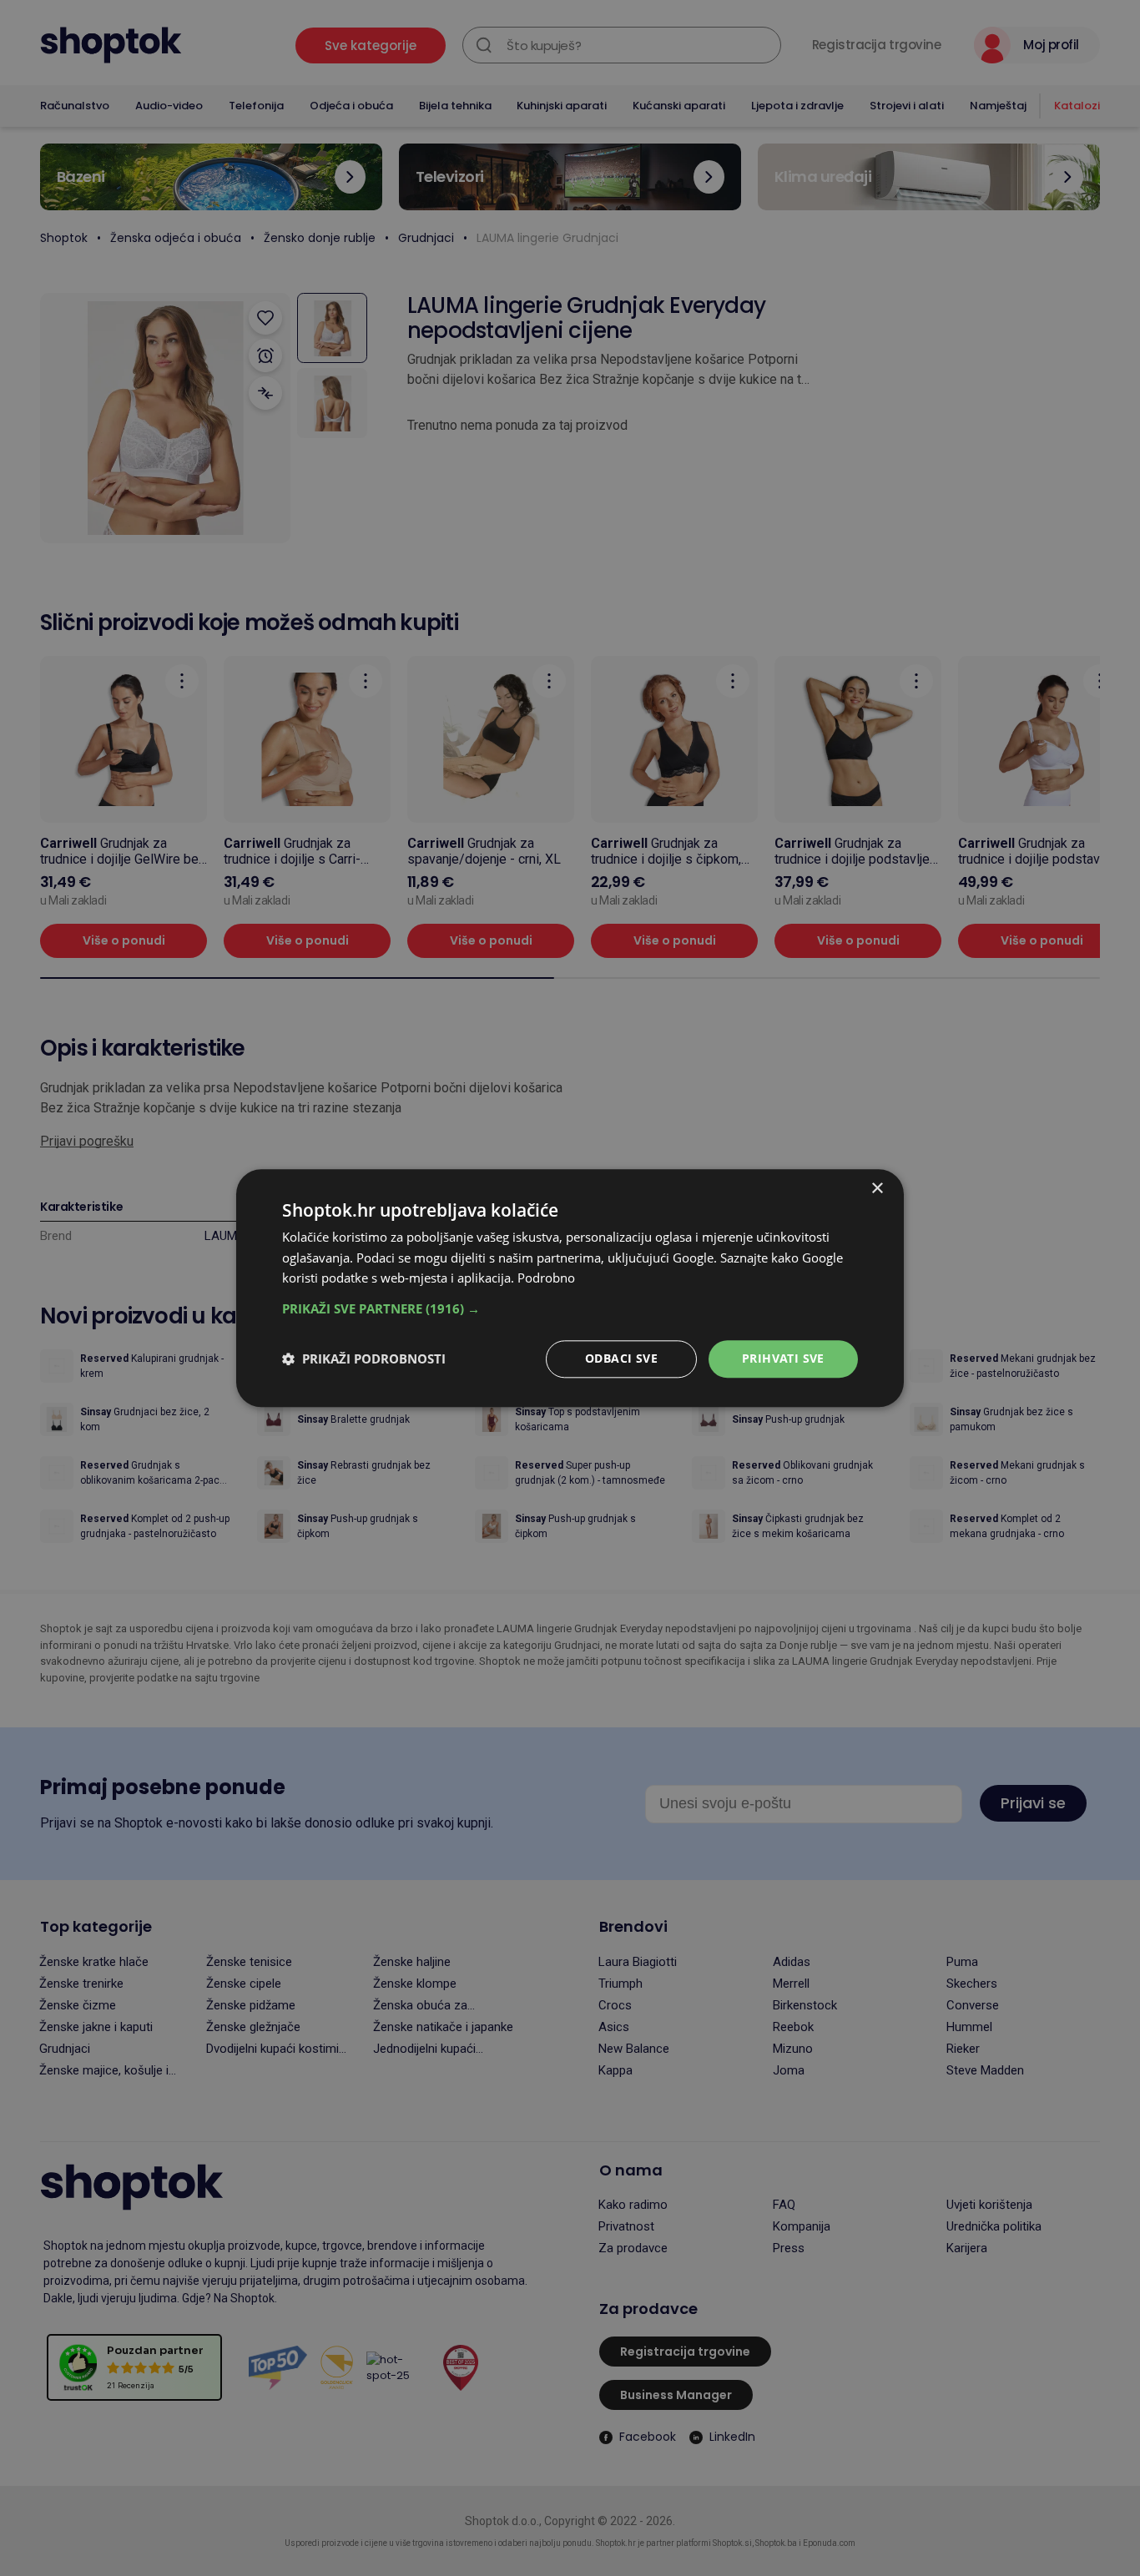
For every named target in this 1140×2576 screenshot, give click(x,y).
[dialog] (570, 1288)
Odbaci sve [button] (621, 1358)
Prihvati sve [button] (783, 1358)
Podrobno (546, 1278)
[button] (570, 1308)
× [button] (877, 1189)
